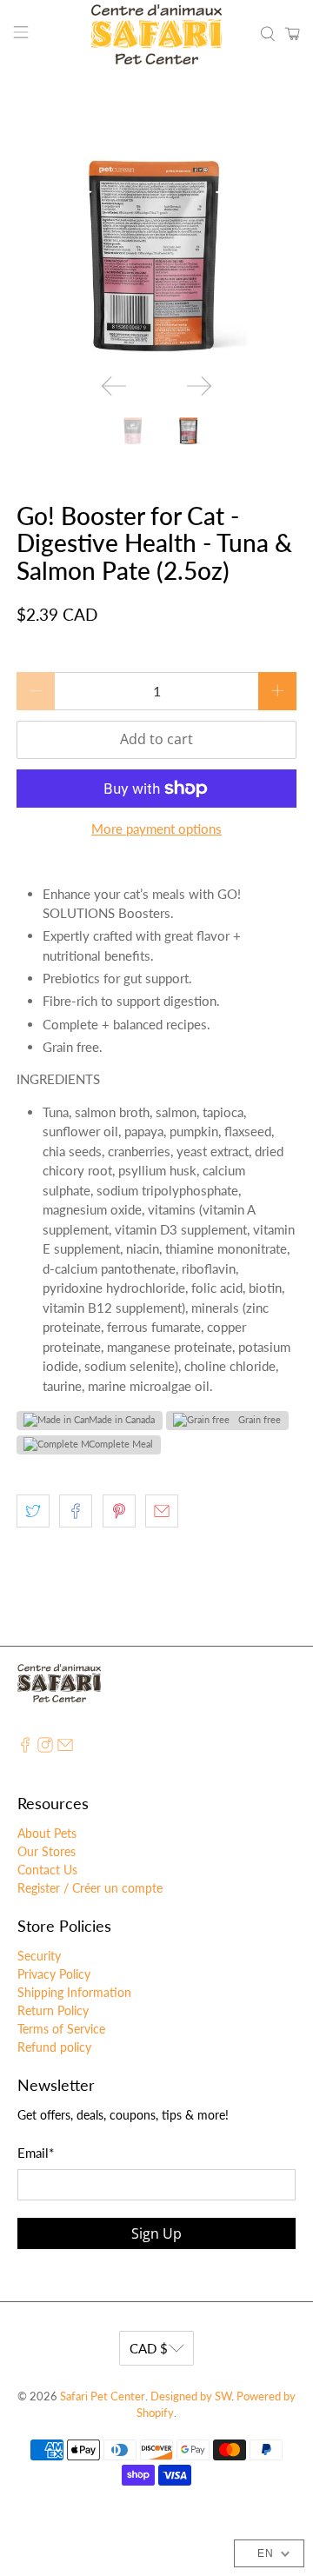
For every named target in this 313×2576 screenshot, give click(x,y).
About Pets (47, 1833)
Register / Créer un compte (90, 1888)
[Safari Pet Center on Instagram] (45, 1748)
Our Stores (47, 1851)
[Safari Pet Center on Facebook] (25, 1748)
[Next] (199, 386)
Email (36, 2153)
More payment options (156, 829)
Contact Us (47, 1870)
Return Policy (53, 2010)
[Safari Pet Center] (156, 34)
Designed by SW (191, 2396)
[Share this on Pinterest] (119, 1511)
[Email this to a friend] (162, 1511)
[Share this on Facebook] (76, 1511)
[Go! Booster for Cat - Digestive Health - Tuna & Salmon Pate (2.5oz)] (156, 241)
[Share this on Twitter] (33, 1511)
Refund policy (54, 2047)
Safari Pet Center (103, 2396)
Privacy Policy (54, 1974)
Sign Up (156, 2233)
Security (39, 1956)
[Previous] (114, 386)
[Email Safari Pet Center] (65, 1748)
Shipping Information (74, 1992)
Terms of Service (61, 2029)
